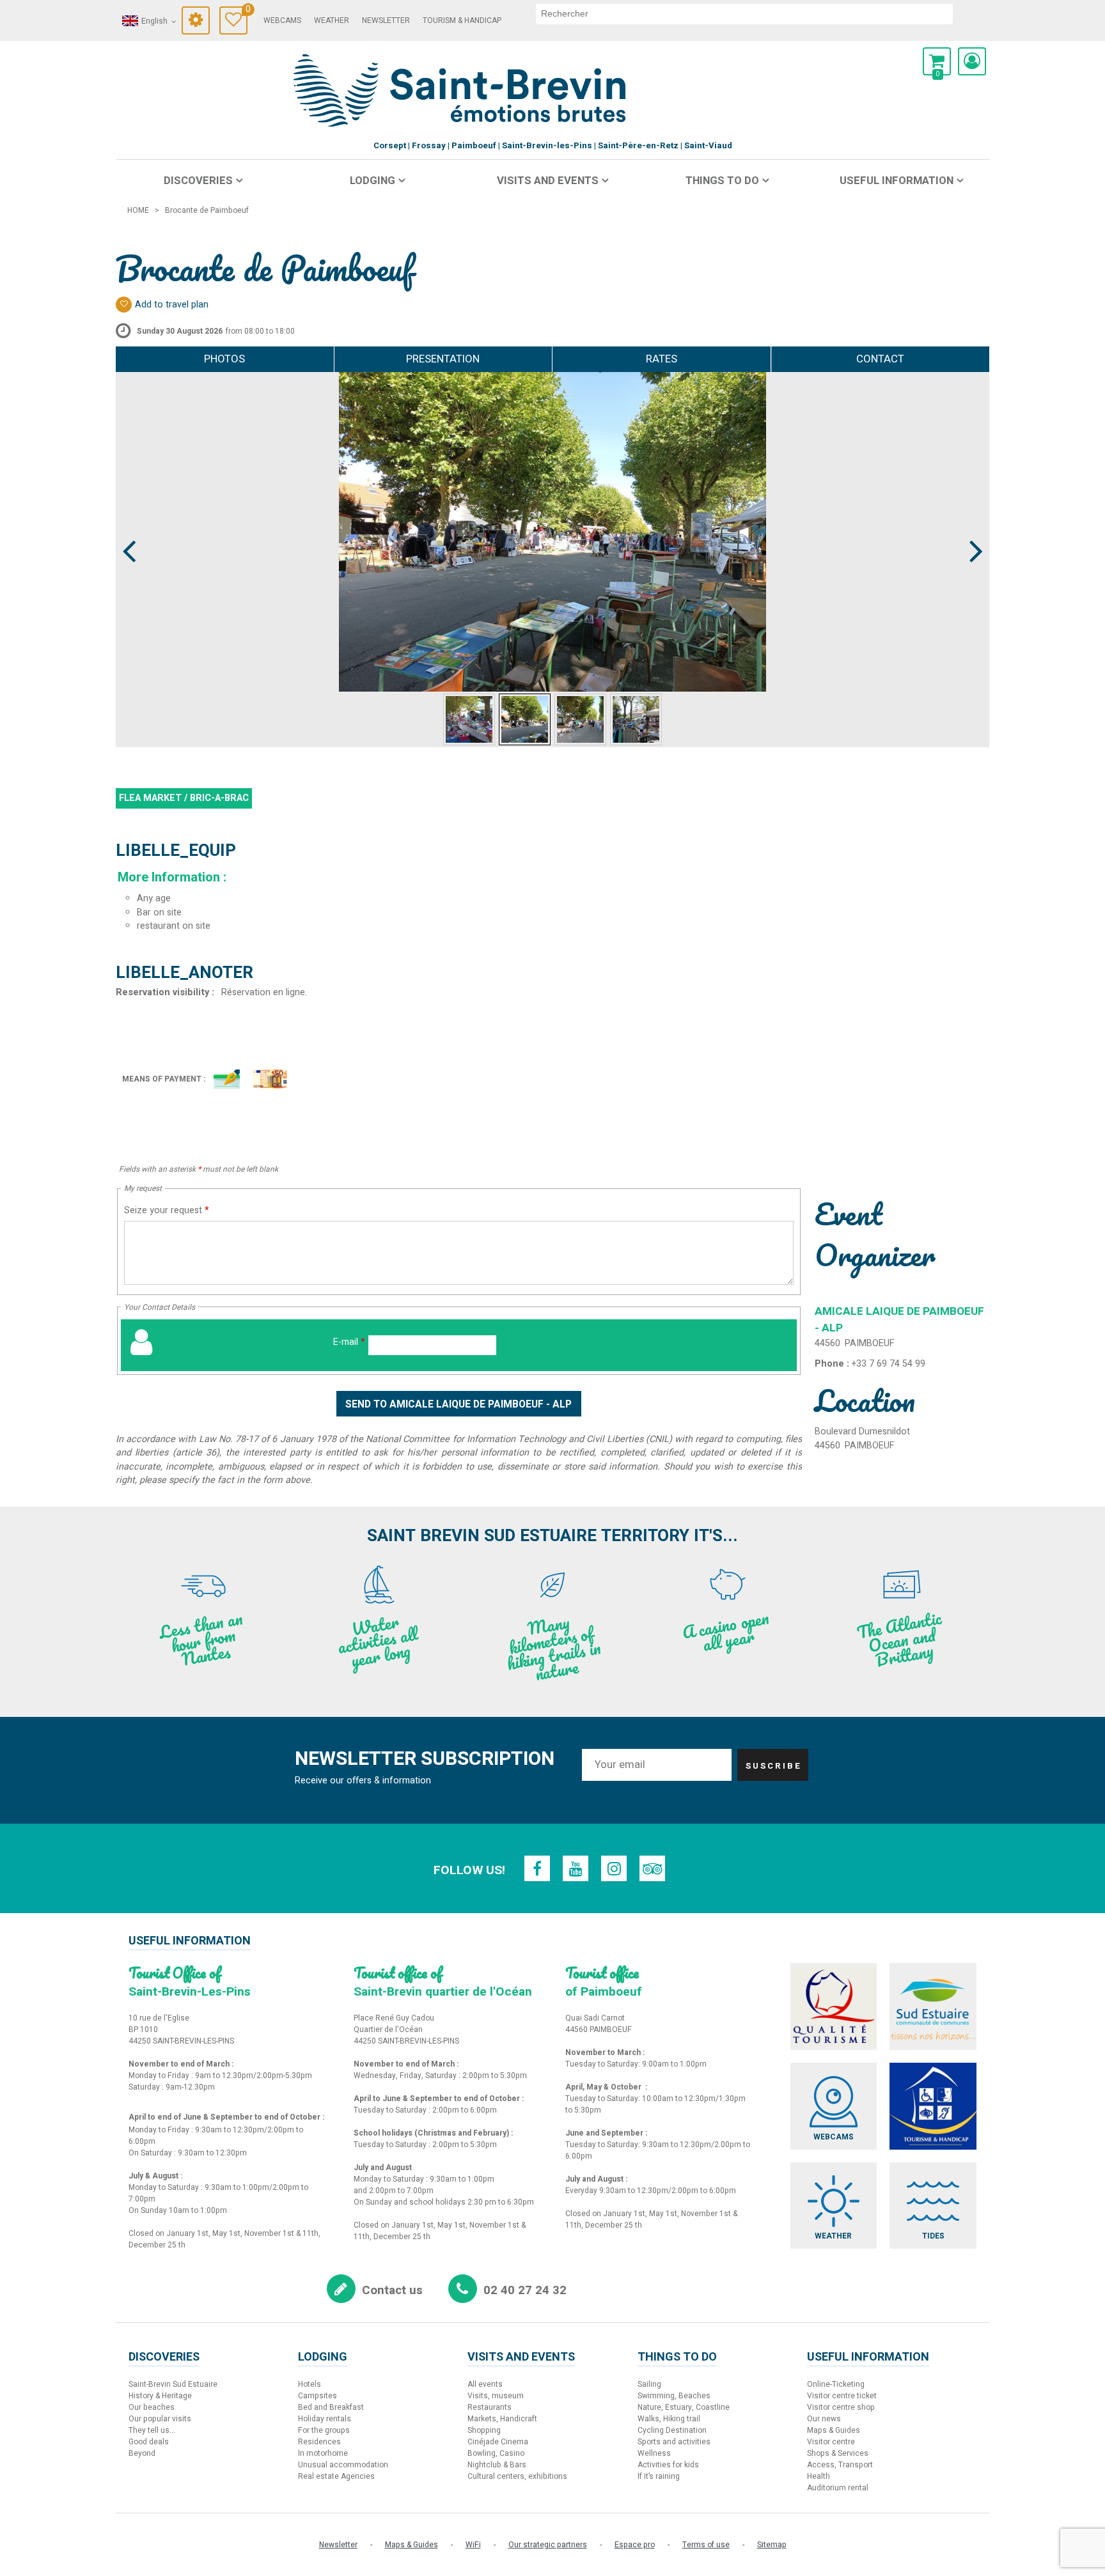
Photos (224, 359)
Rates (662, 359)
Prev (130, 527)
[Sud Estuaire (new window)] (933, 2006)
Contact (880, 359)
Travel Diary (247, 11)
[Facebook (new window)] (537, 1868)
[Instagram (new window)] (614, 1868)
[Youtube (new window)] (576, 1868)
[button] (937, 61)
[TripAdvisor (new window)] (652, 1868)
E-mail (349, 1342)
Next (970, 527)
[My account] (972, 61)
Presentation (443, 359)
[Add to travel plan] (124, 305)
